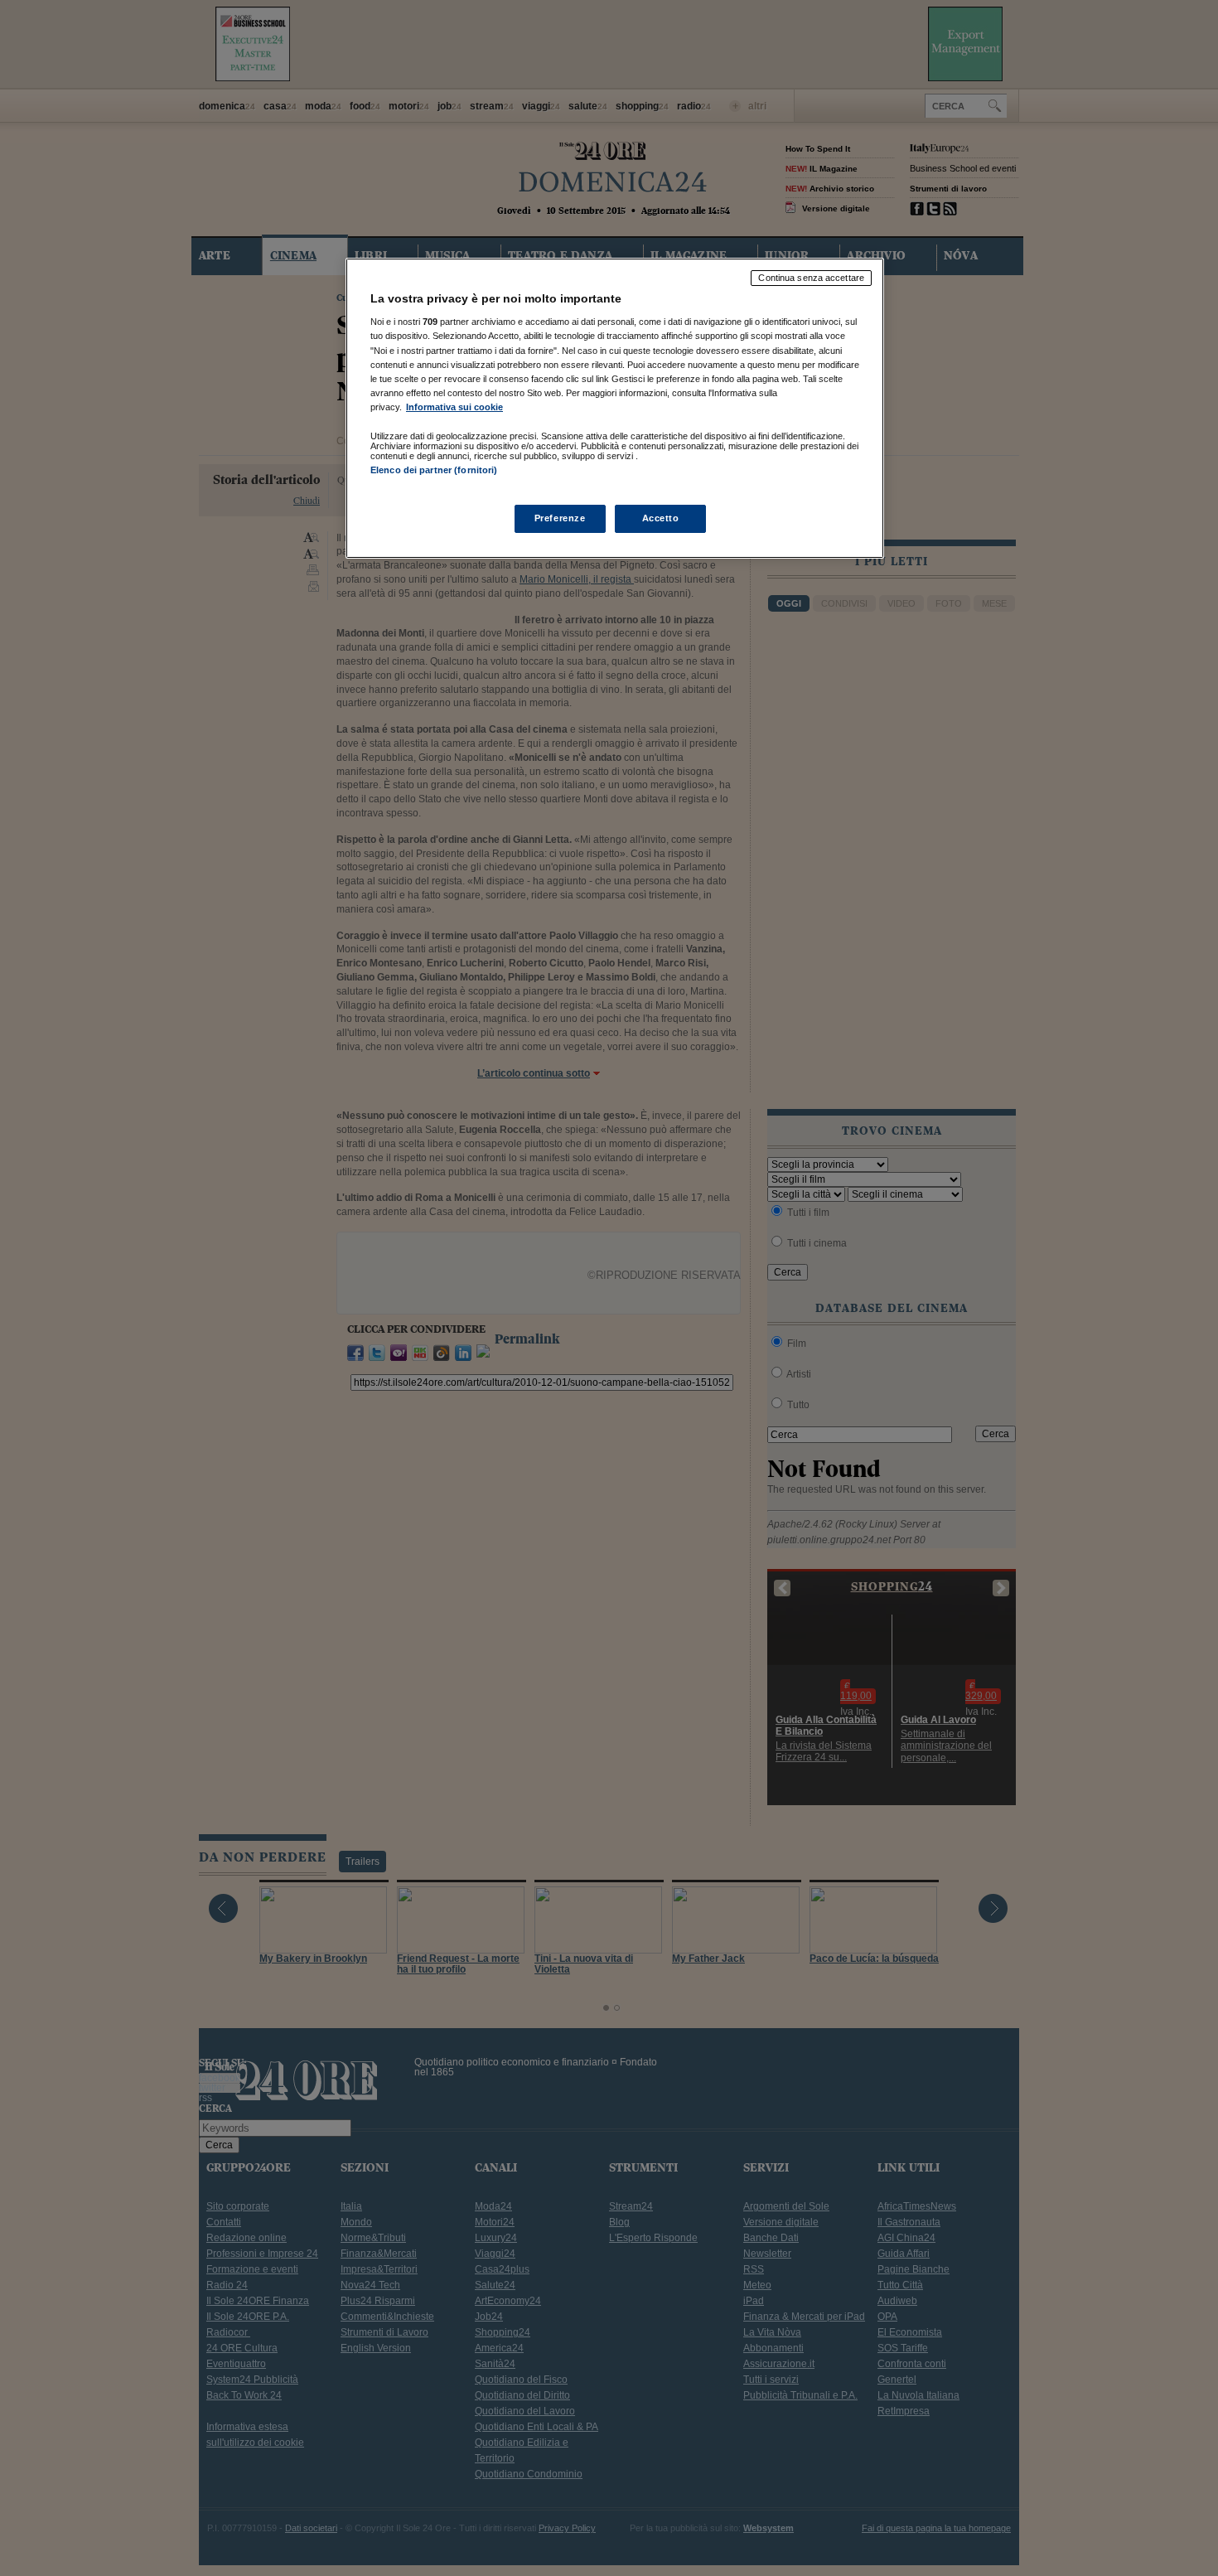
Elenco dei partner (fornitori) (434, 470)
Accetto (661, 518)
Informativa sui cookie (454, 407)
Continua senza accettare (811, 278)
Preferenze (560, 518)
